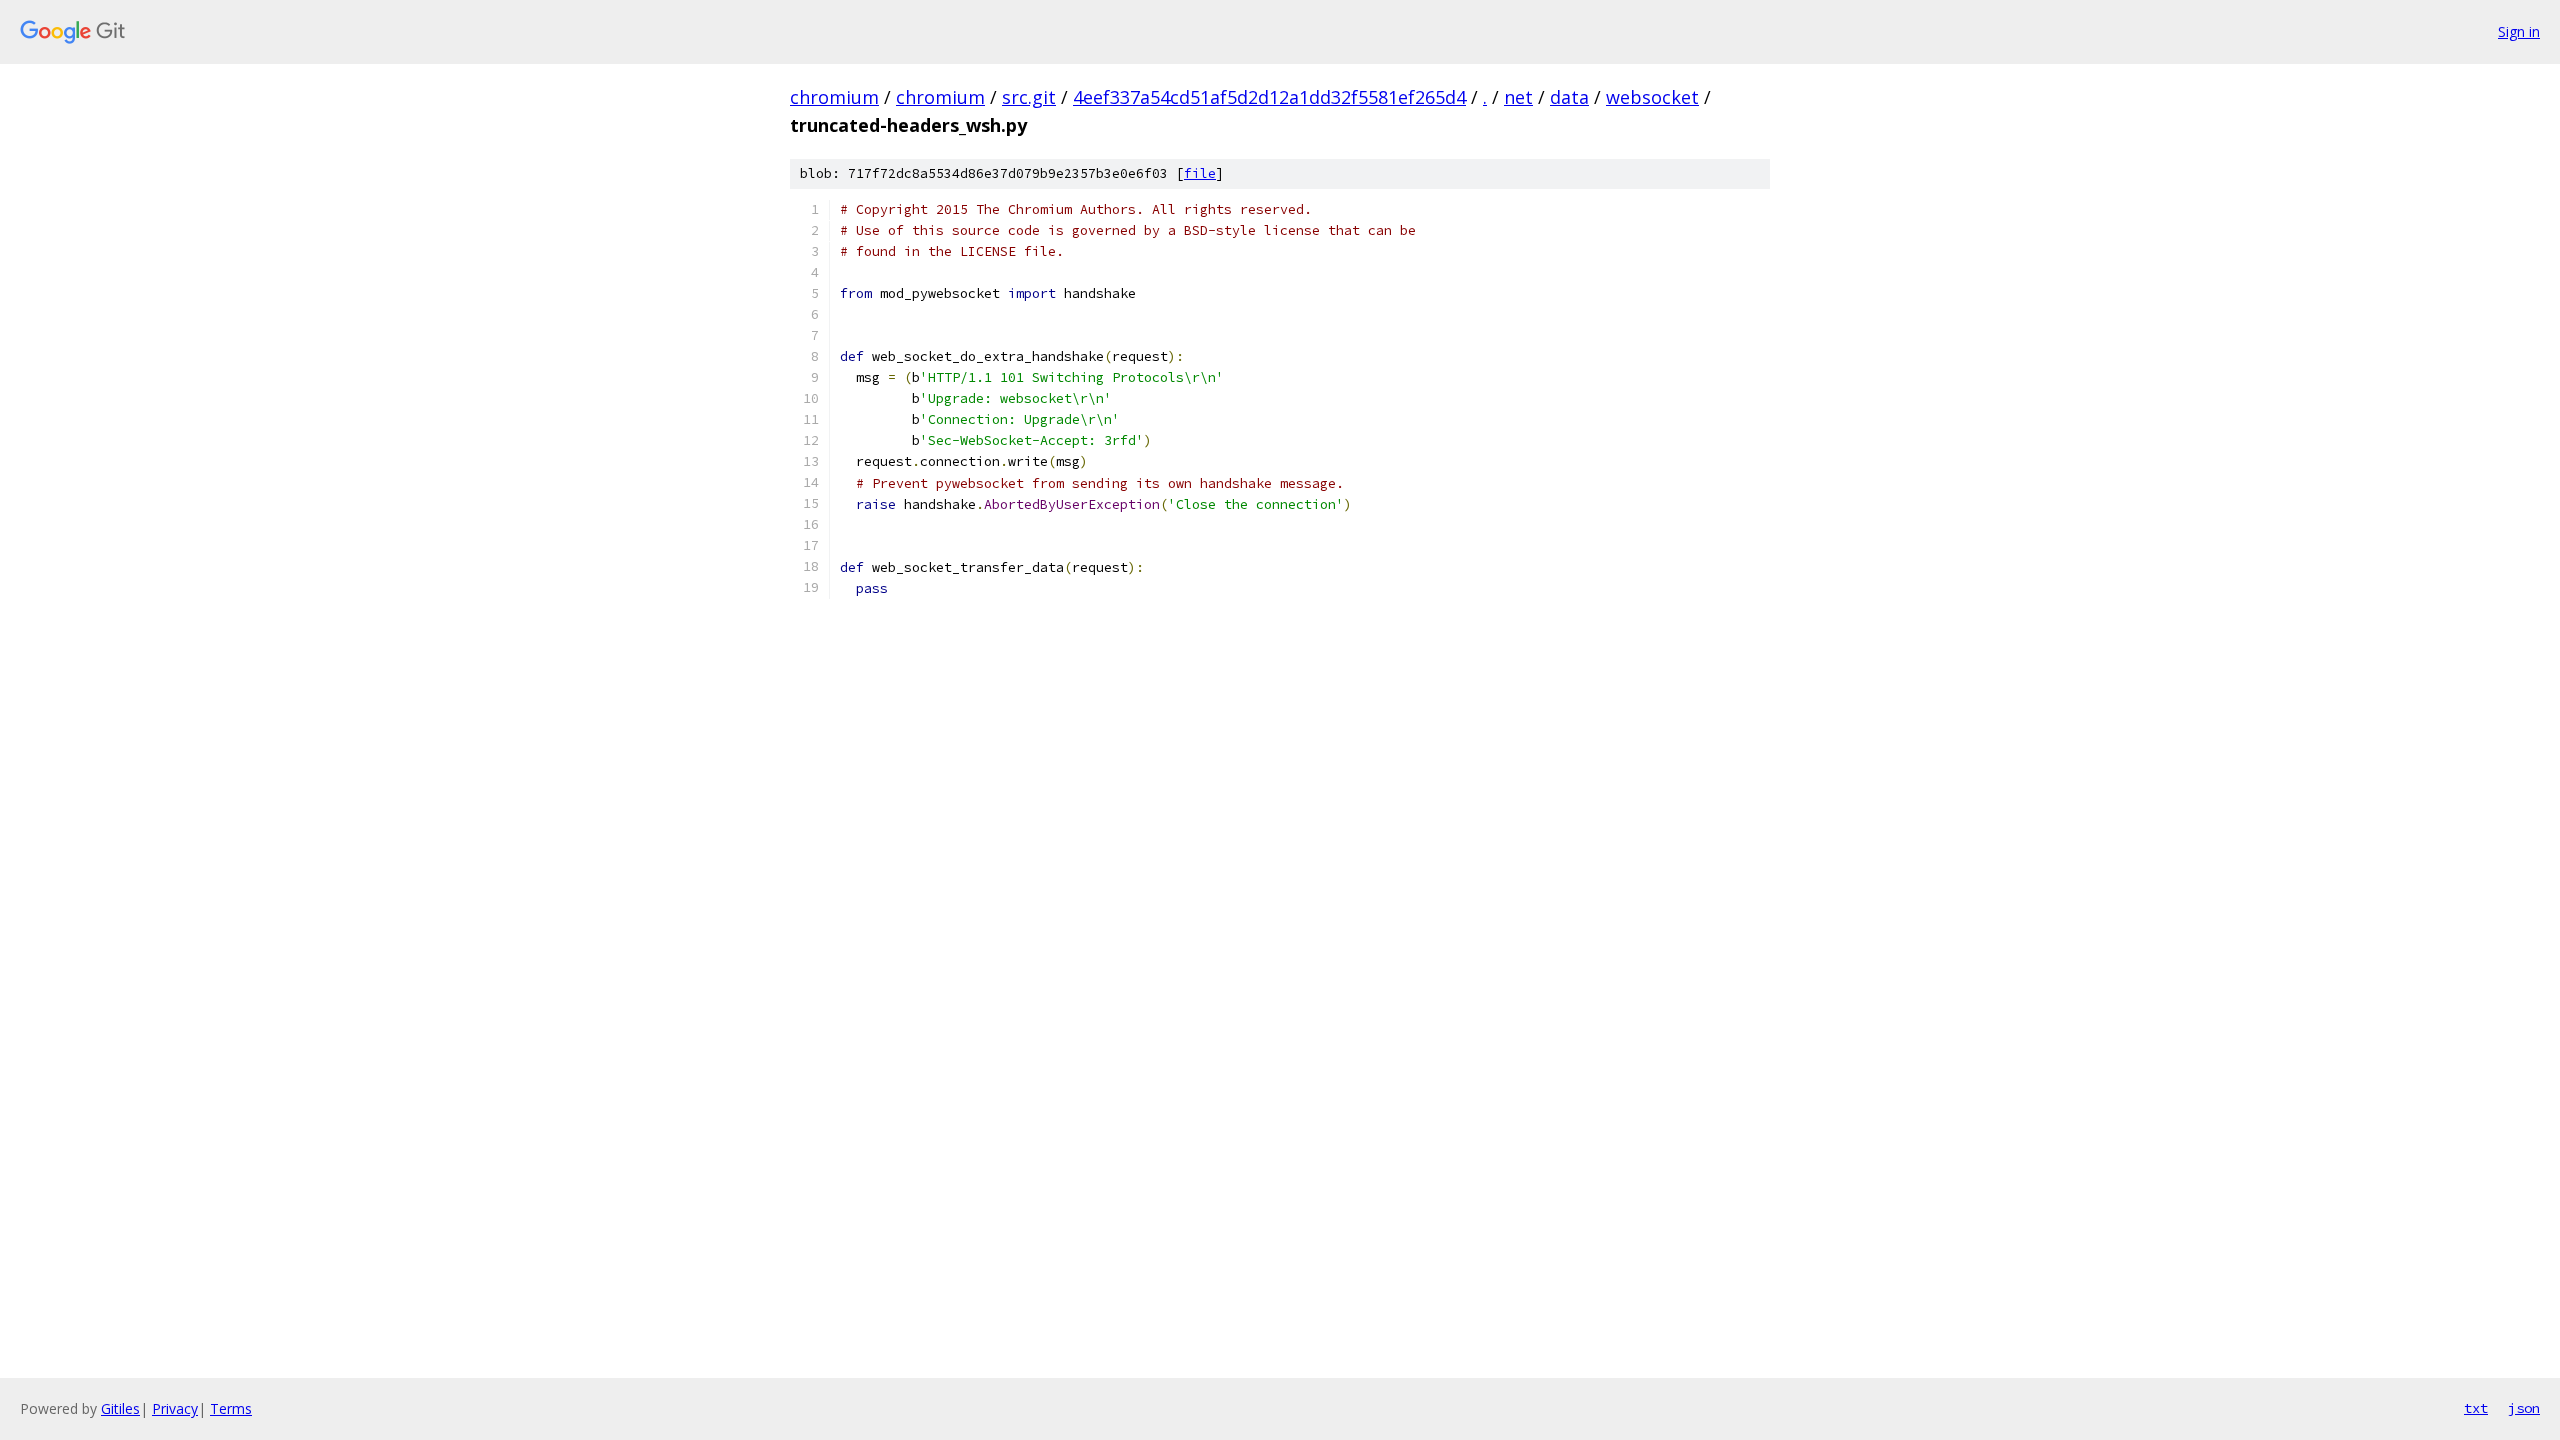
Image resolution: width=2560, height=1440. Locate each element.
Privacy (175, 1408)
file (1200, 173)
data (1569, 97)
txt (2476, 1408)
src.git (1029, 97)
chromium (834, 97)
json (2524, 1408)
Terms (231, 1408)
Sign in (2519, 31)
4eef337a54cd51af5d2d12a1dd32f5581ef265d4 (1269, 97)
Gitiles (120, 1408)
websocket (1652, 97)
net (1518, 97)
